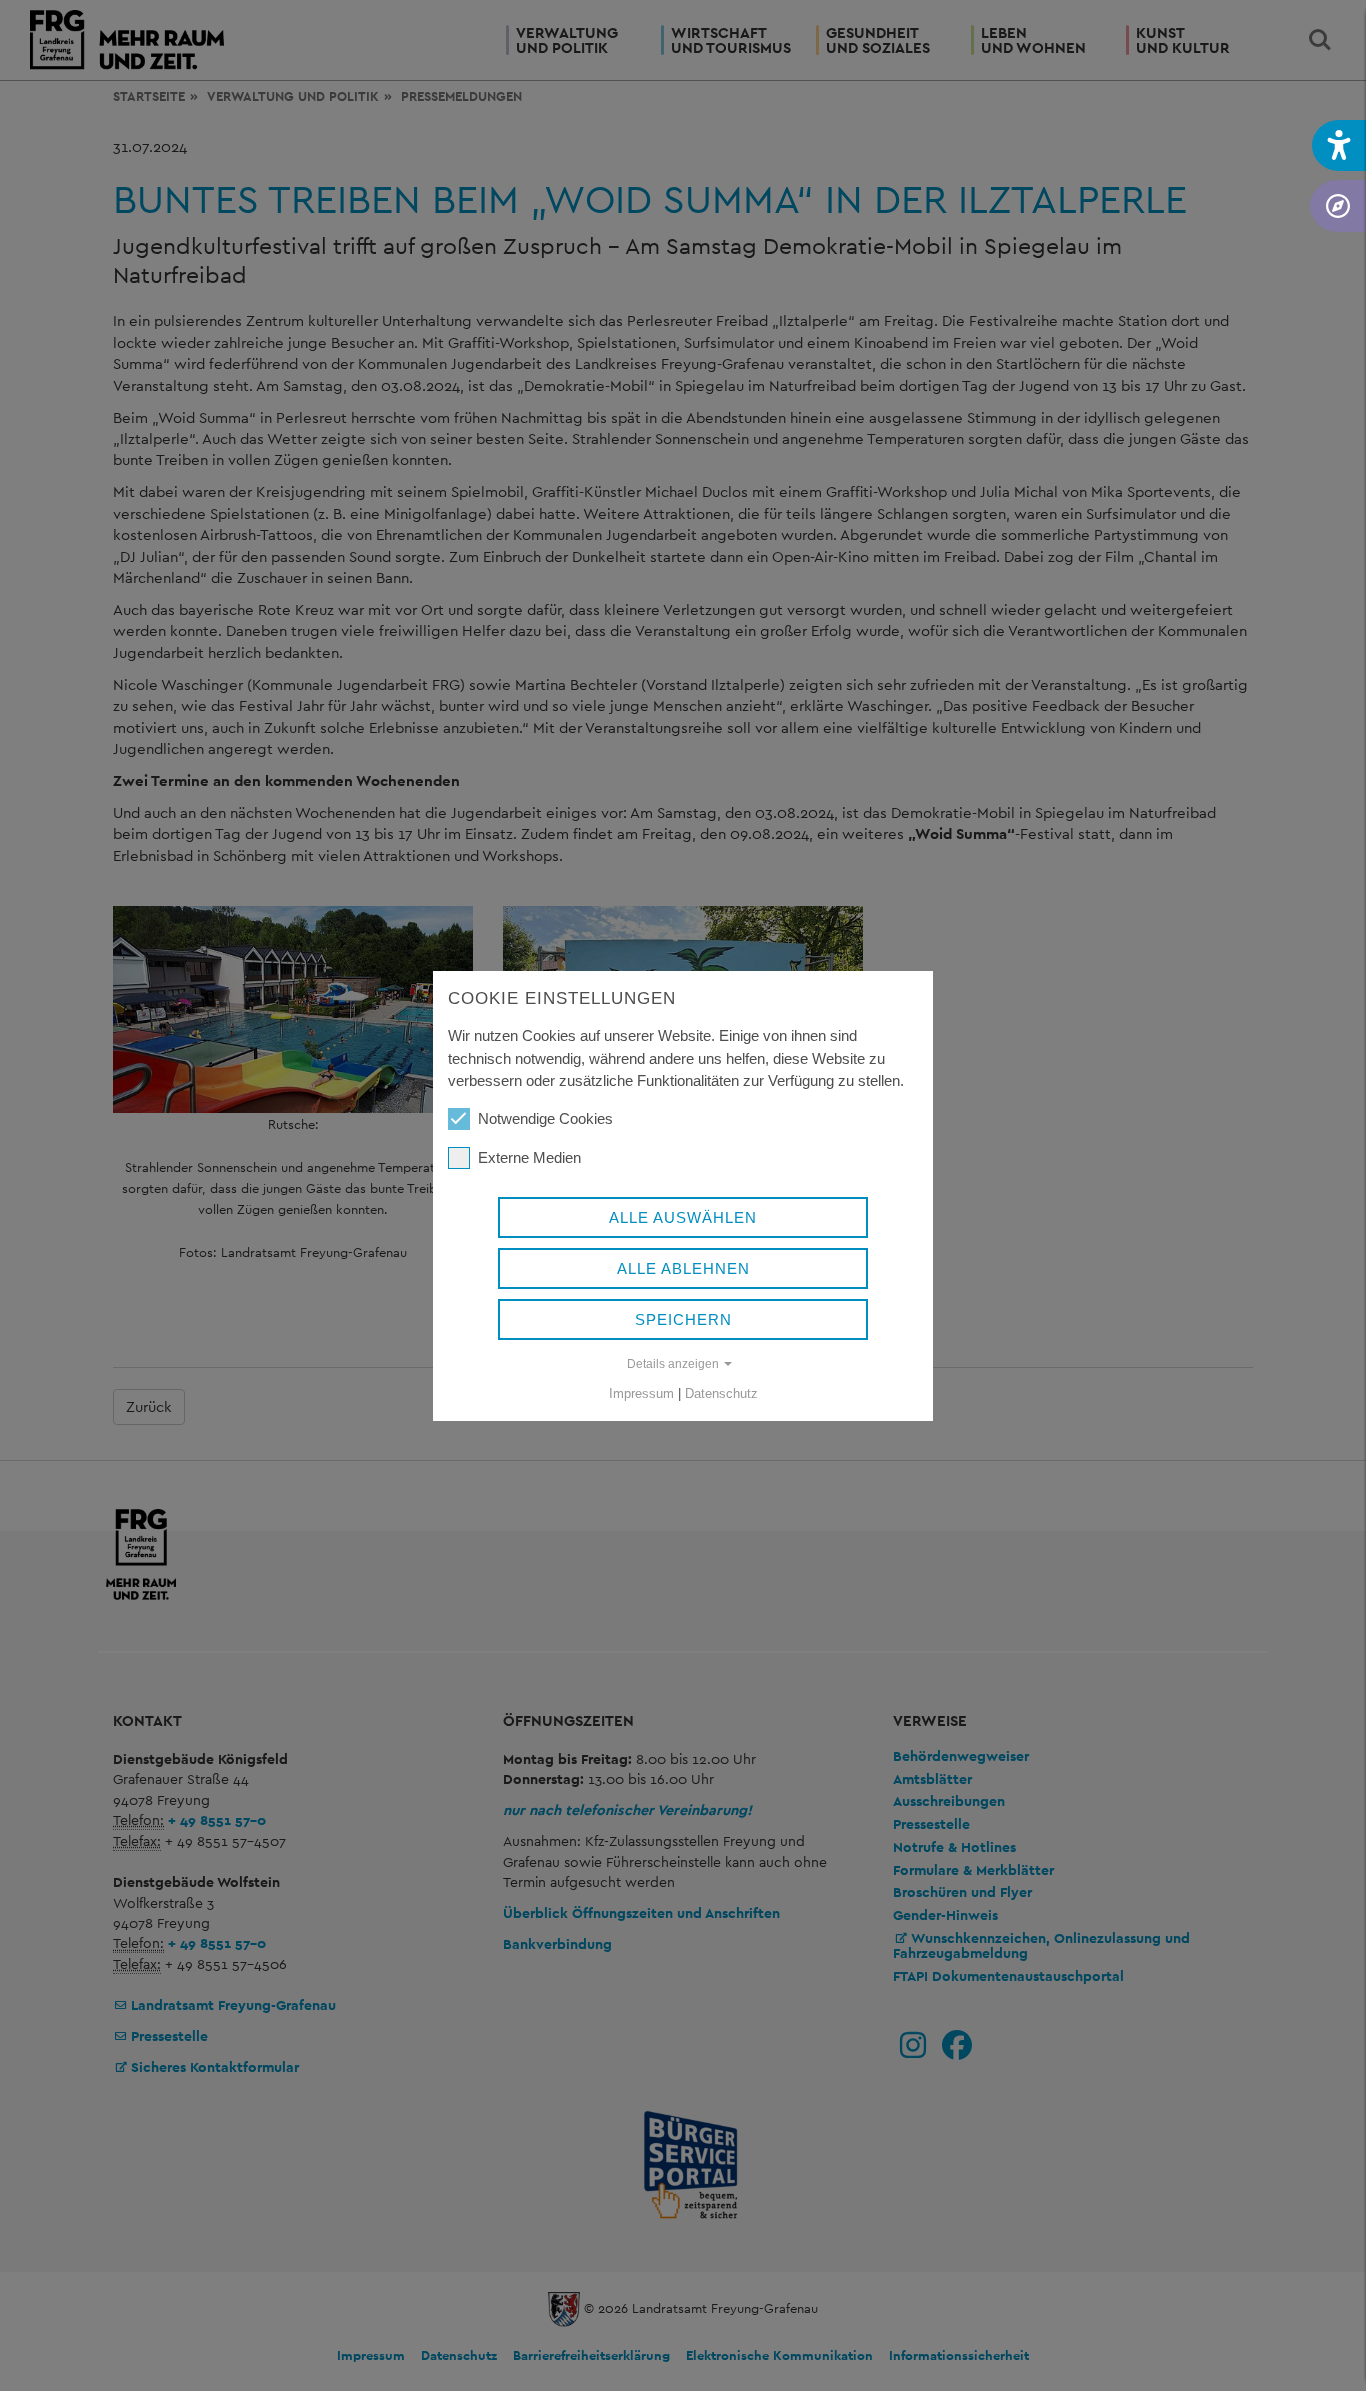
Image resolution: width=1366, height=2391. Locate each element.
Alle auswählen (683, 1217)
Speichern (683, 1319)
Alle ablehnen (683, 1268)
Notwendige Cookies (545, 1118)
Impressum (641, 1393)
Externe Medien (529, 1157)
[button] (1339, 145)
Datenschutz (721, 1393)
